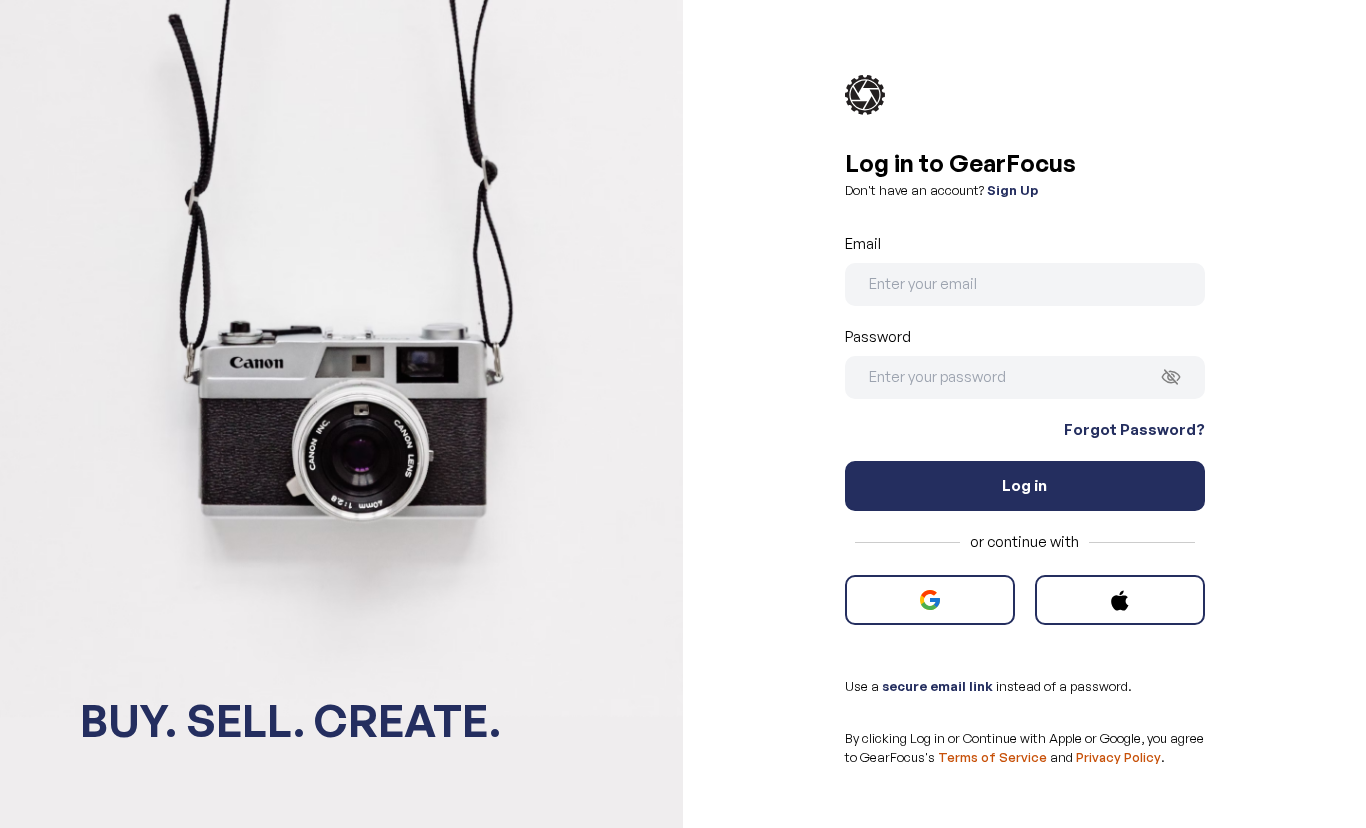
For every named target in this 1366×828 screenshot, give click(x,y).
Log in (1024, 485)
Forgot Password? (1134, 429)
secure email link (937, 686)
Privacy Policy (1118, 757)
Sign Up (1012, 190)
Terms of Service (992, 757)
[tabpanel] (1025, 456)
